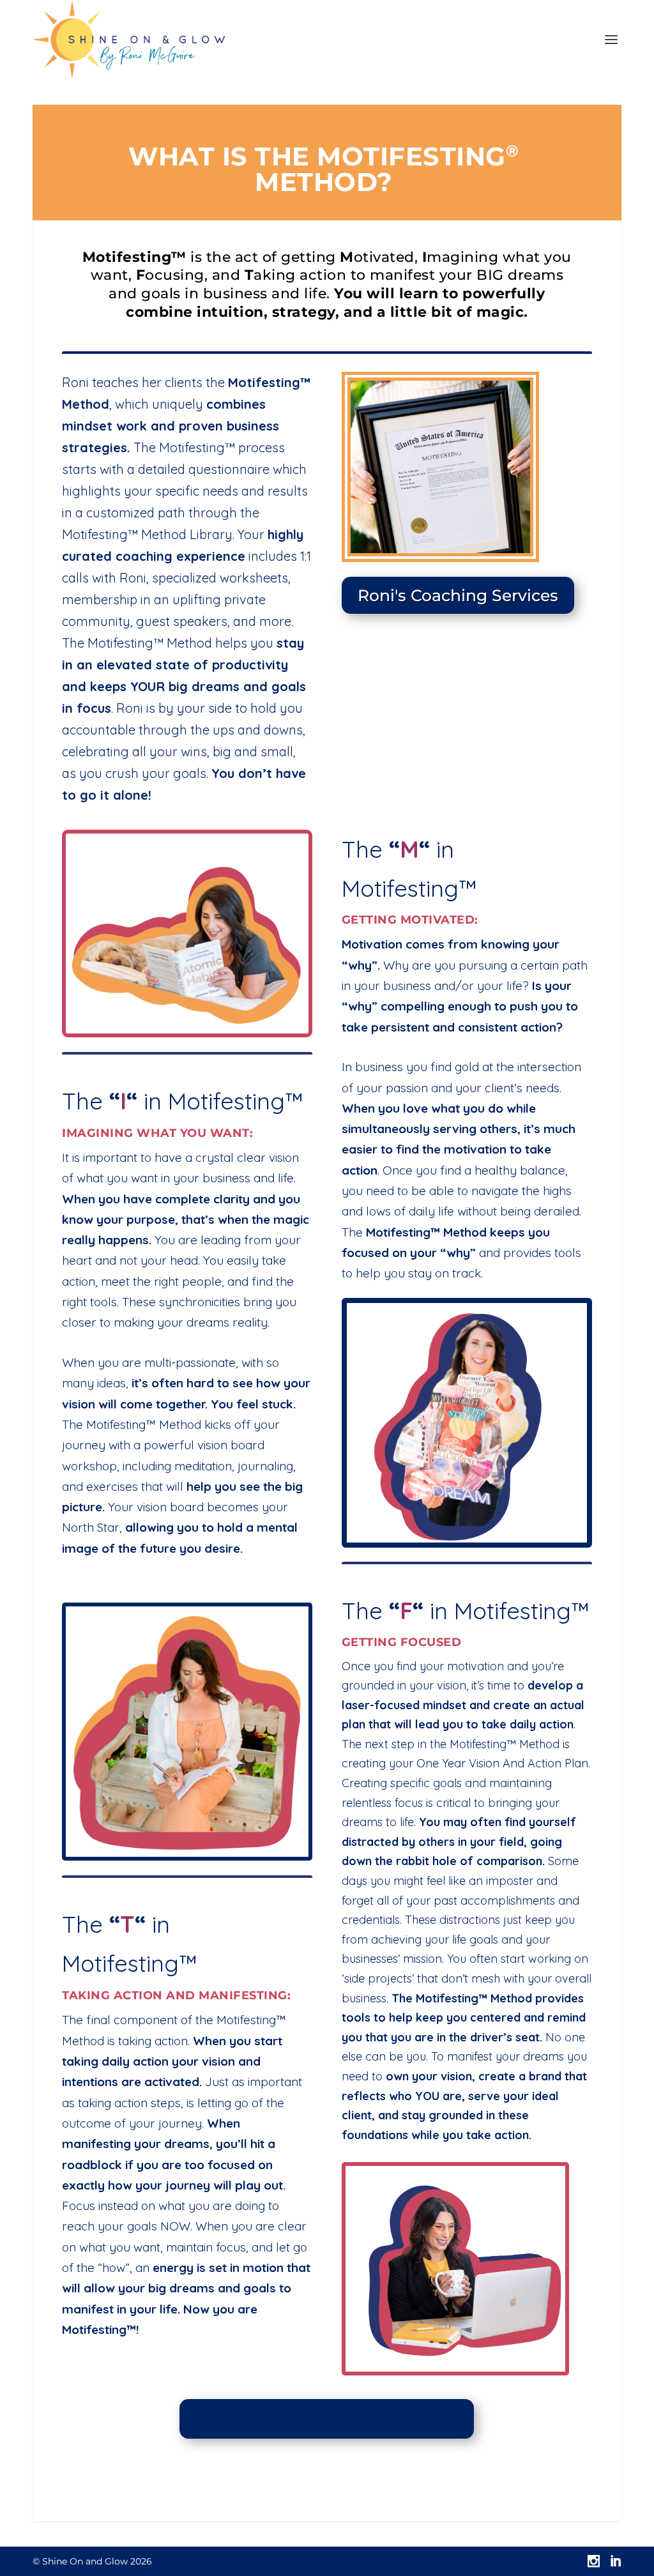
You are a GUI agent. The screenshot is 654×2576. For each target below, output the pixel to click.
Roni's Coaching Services (458, 595)
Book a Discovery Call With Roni (327, 2419)
